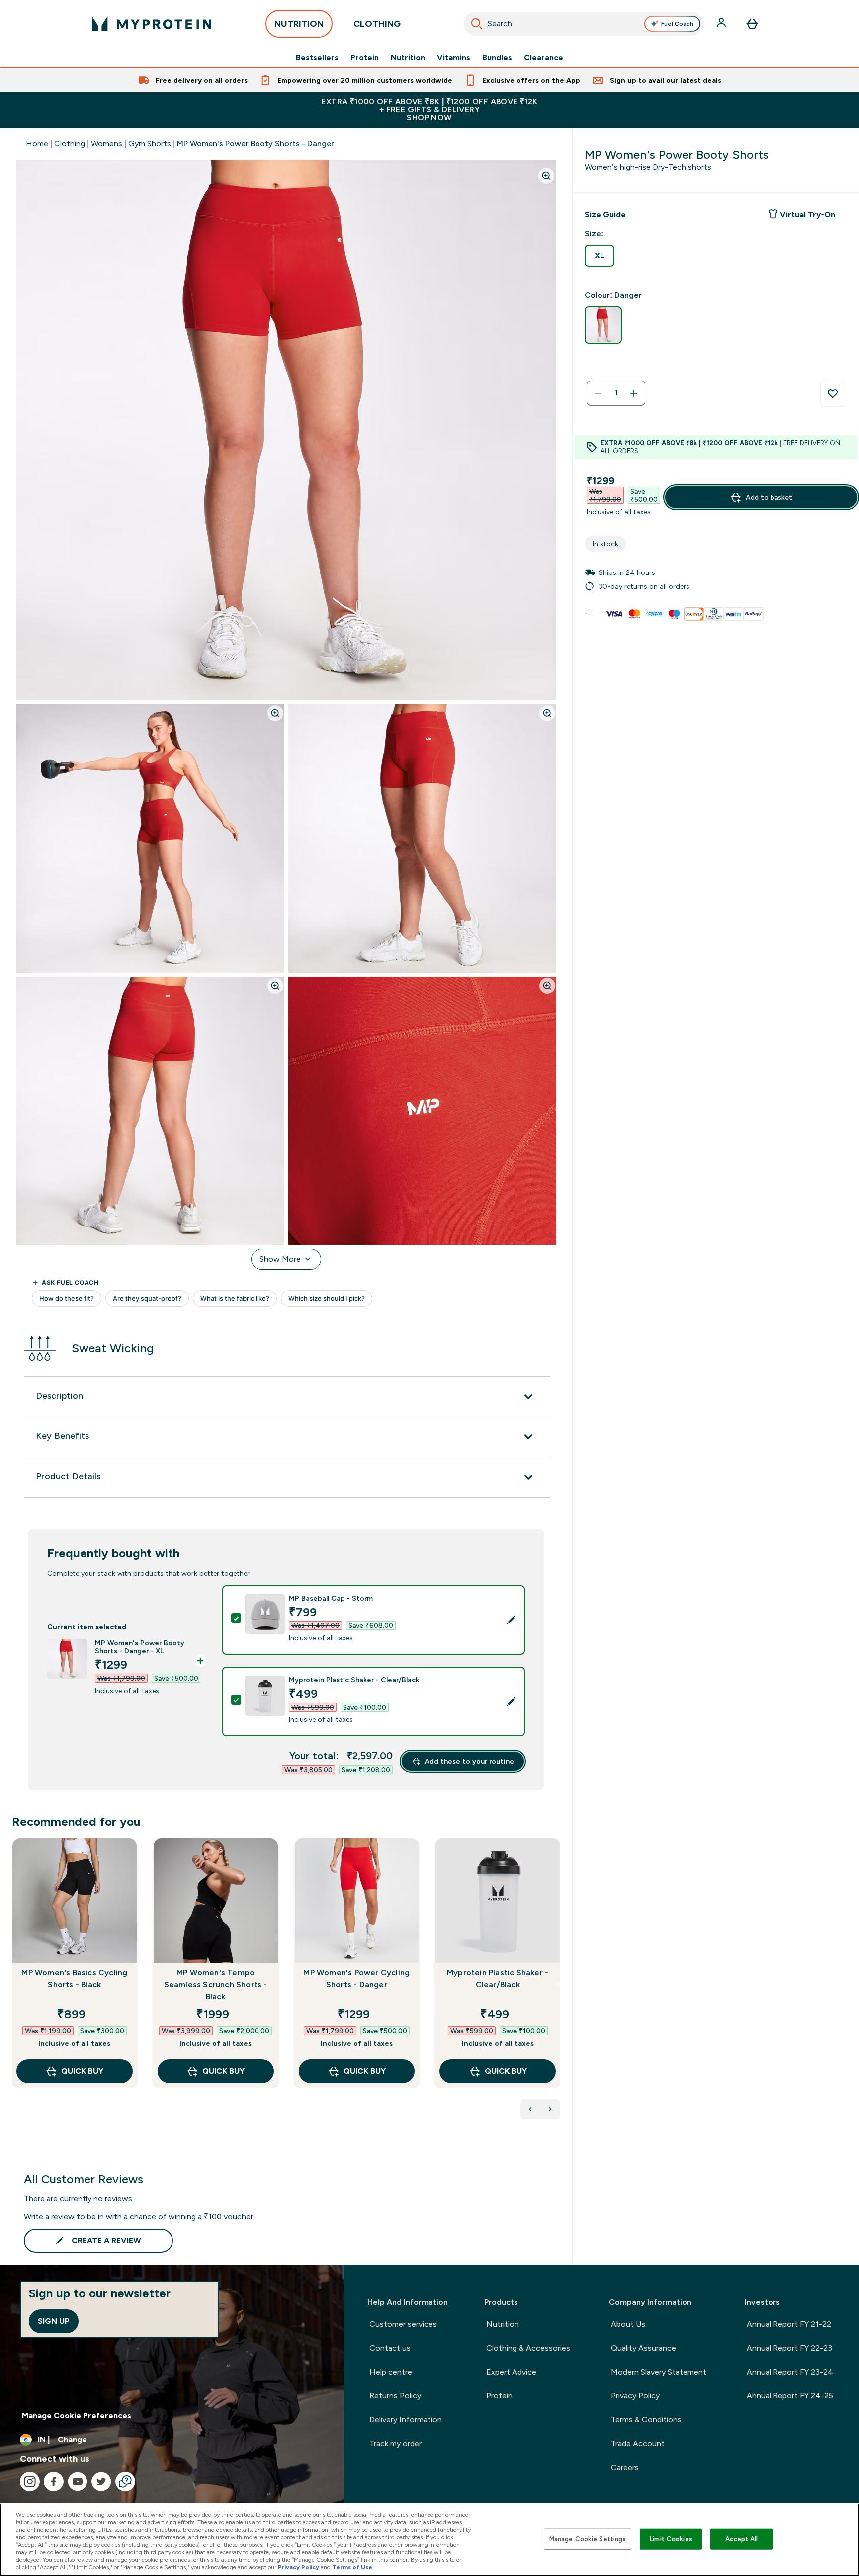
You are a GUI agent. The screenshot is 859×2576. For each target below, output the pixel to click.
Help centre (391, 2372)
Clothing (70, 143)
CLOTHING (377, 24)
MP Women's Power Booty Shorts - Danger (256, 143)
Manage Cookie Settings (588, 2539)
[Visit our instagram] (30, 2481)
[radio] (600, 256)
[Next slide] (558, 1985)
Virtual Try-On (808, 215)
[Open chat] (125, 2481)
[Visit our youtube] (78, 2481)
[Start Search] (477, 24)
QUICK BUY (82, 2071)
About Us (628, 2324)
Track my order (395, 2443)
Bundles (497, 58)
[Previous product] (530, 2109)
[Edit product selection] (511, 1620)
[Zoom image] (546, 176)
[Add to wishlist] (833, 393)
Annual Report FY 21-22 (789, 2324)
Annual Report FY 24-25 (790, 2396)
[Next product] (550, 2109)
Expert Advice (511, 2372)
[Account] (722, 24)
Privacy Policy (635, 2396)
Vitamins (454, 58)
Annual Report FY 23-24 (790, 2372)
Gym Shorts (150, 143)
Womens (107, 143)
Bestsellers (317, 58)
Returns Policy (395, 2396)
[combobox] (584, 24)
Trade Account (638, 2443)
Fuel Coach (677, 24)
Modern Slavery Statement (659, 2372)
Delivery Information (406, 2420)
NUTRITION (299, 24)
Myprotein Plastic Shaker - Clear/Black (498, 1978)
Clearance (544, 58)
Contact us (390, 2348)
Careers (625, 2467)
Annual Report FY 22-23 (789, 2348)
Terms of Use (352, 2567)
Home (37, 143)
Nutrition (408, 58)
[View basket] (752, 24)
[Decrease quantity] (598, 393)
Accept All (741, 2539)
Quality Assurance (644, 2348)
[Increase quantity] (634, 393)
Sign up (54, 2321)
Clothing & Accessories (528, 2348)
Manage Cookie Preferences (77, 2416)
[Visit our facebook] (54, 2481)
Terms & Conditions (646, 2420)
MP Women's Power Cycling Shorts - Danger (356, 1978)
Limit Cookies (671, 2539)
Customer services (403, 2324)
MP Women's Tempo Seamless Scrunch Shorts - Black (216, 1984)
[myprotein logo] (152, 24)
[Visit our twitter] (101, 2481)
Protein (365, 58)
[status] (616, 393)
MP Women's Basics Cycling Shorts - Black (74, 1978)
